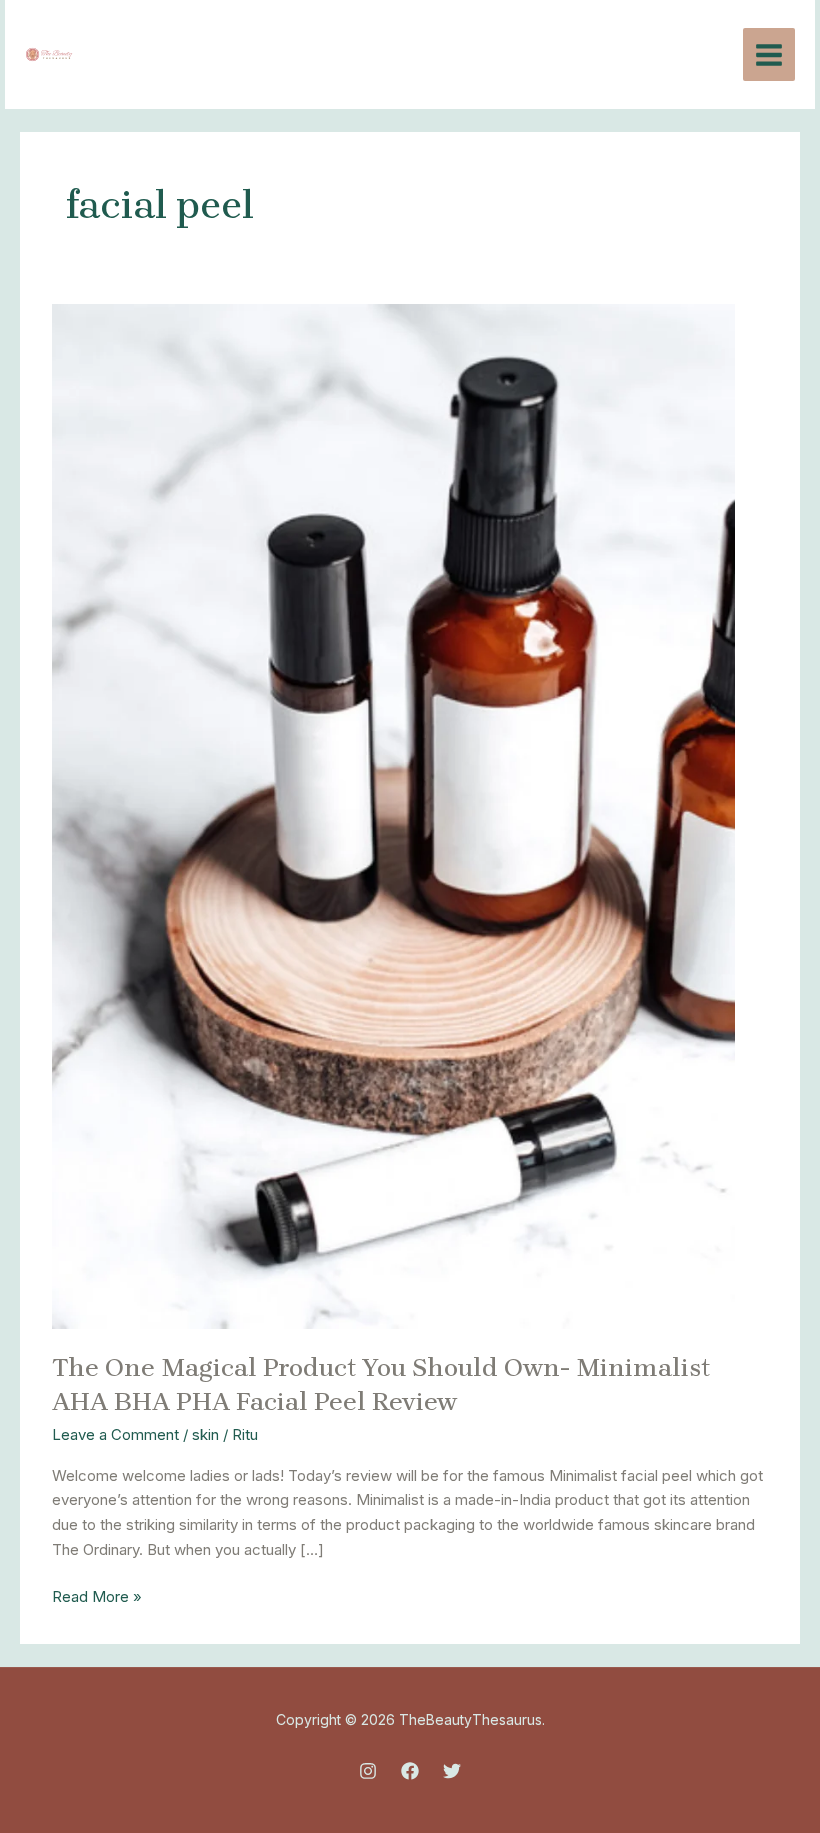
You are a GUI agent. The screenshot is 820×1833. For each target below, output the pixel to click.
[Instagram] (368, 1771)
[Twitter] (452, 1771)
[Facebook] (410, 1771)
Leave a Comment (115, 1434)
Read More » (97, 1595)
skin (205, 1434)
